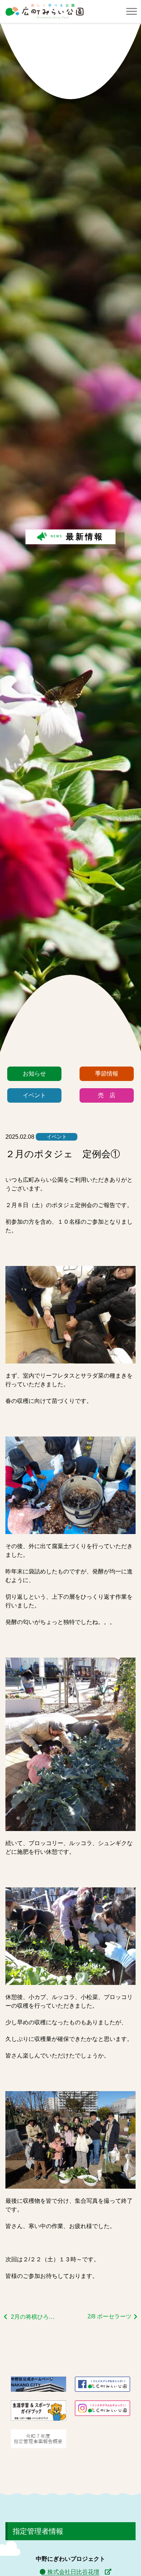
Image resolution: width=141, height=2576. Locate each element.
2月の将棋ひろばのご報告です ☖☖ (34, 2317)
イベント (34, 1095)
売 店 (107, 1095)
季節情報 (107, 1074)
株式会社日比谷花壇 (73, 2572)
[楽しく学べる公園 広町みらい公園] (44, 11)
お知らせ (34, 1074)
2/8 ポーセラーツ (110, 2316)
